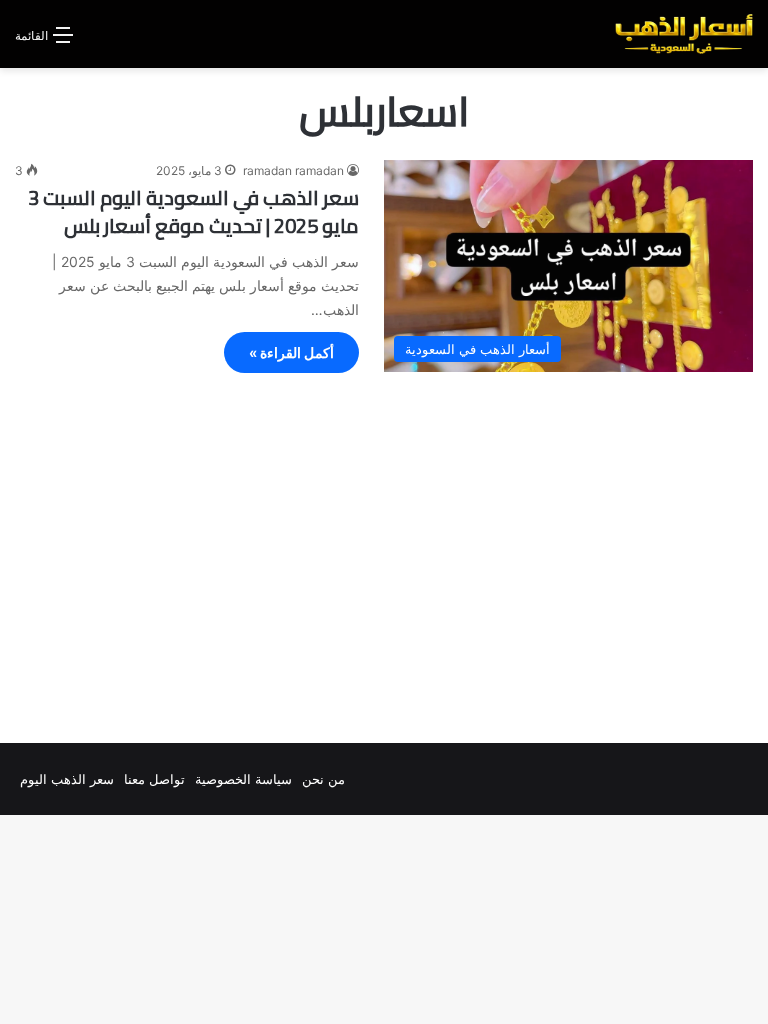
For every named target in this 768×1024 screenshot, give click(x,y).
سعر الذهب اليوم (67, 779)
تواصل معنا (154, 779)
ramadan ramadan (293, 170)
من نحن (323, 779)
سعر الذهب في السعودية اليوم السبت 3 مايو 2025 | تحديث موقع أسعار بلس (193, 211)
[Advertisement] (384, 563)
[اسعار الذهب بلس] (684, 34)
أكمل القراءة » (291, 352)
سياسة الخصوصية (243, 779)
